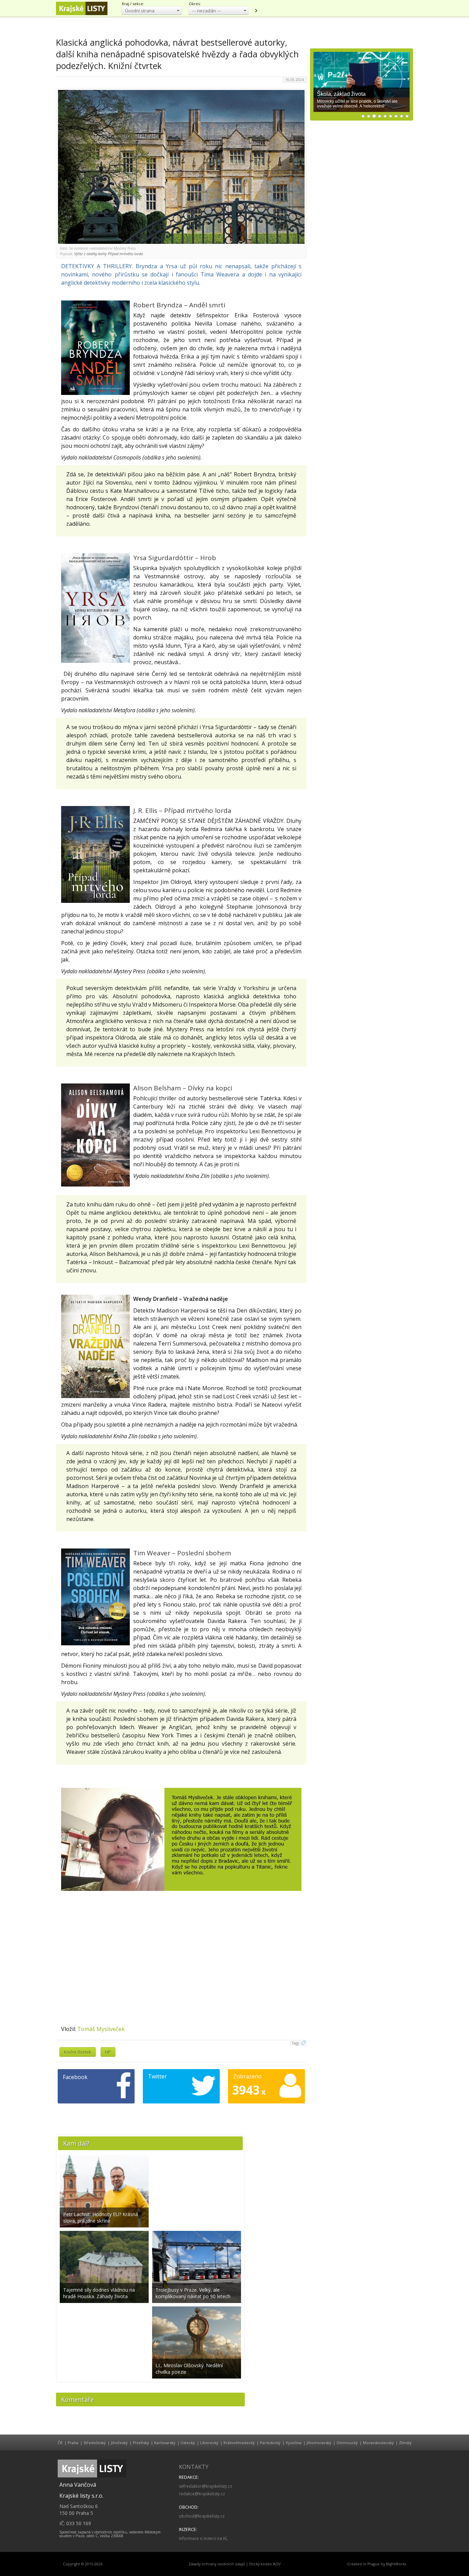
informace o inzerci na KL (203, 2538)
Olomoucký (347, 2443)
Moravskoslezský (378, 2443)
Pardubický (270, 2443)
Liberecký (209, 2443)
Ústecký (188, 2443)
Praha (73, 2443)
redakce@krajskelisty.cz (202, 2494)
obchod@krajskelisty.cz (202, 2516)
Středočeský (95, 2443)
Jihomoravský (319, 2443)
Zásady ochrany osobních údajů (217, 2564)
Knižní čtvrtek (78, 2052)
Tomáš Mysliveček (101, 2029)
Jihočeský (119, 2443)
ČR (60, 2443)
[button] (152, 10)
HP (108, 2052)
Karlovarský (165, 2443)
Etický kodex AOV (265, 2564)
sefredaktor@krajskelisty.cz (205, 2486)
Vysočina (294, 2443)
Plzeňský (141, 2443)
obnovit (256, 11)
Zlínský (405, 2443)
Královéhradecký (239, 2443)
